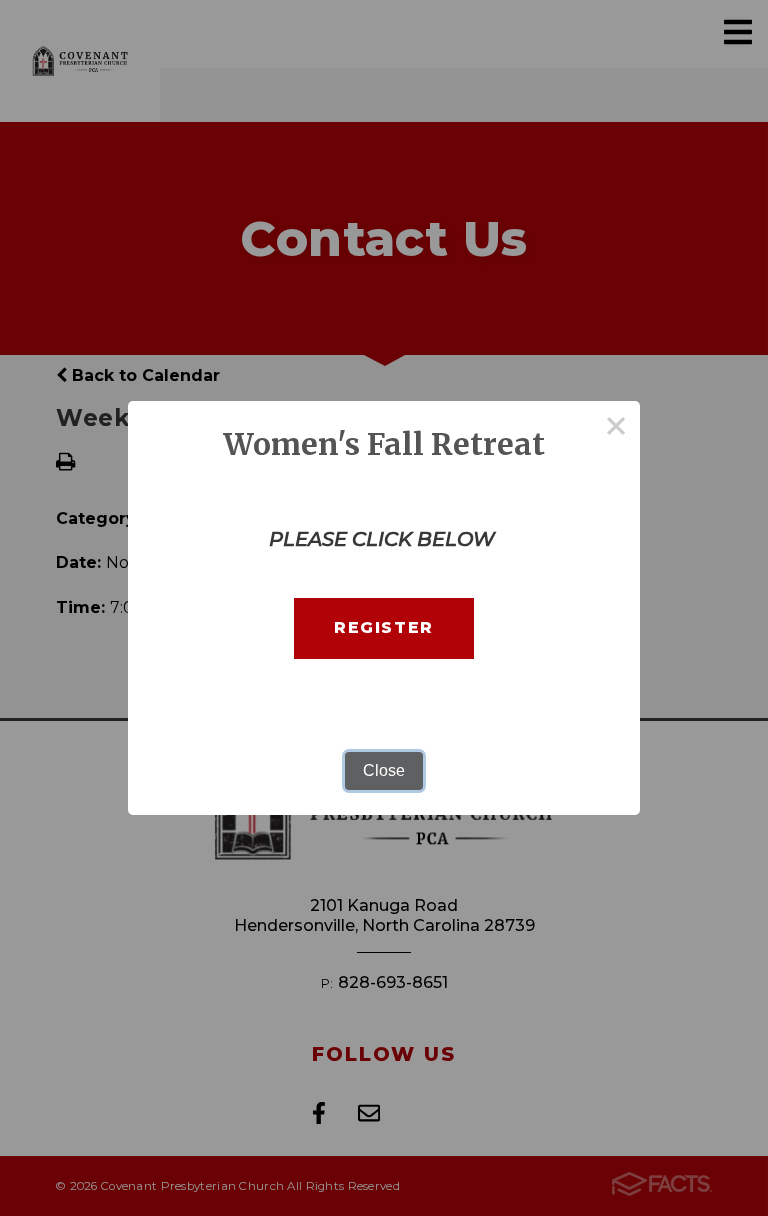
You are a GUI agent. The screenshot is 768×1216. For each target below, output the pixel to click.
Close (384, 770)
